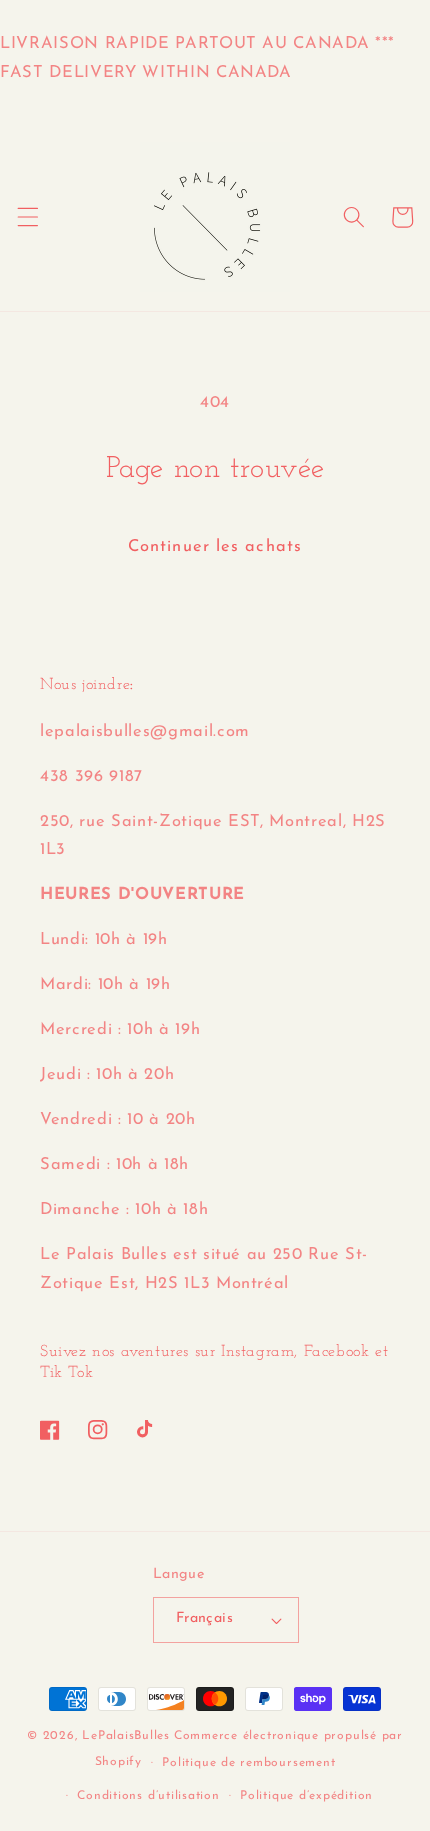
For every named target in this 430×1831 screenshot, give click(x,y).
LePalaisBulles (126, 1736)
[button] (27, 217)
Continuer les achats (215, 547)
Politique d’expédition (306, 1796)
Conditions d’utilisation (148, 1796)
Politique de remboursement (248, 1763)
